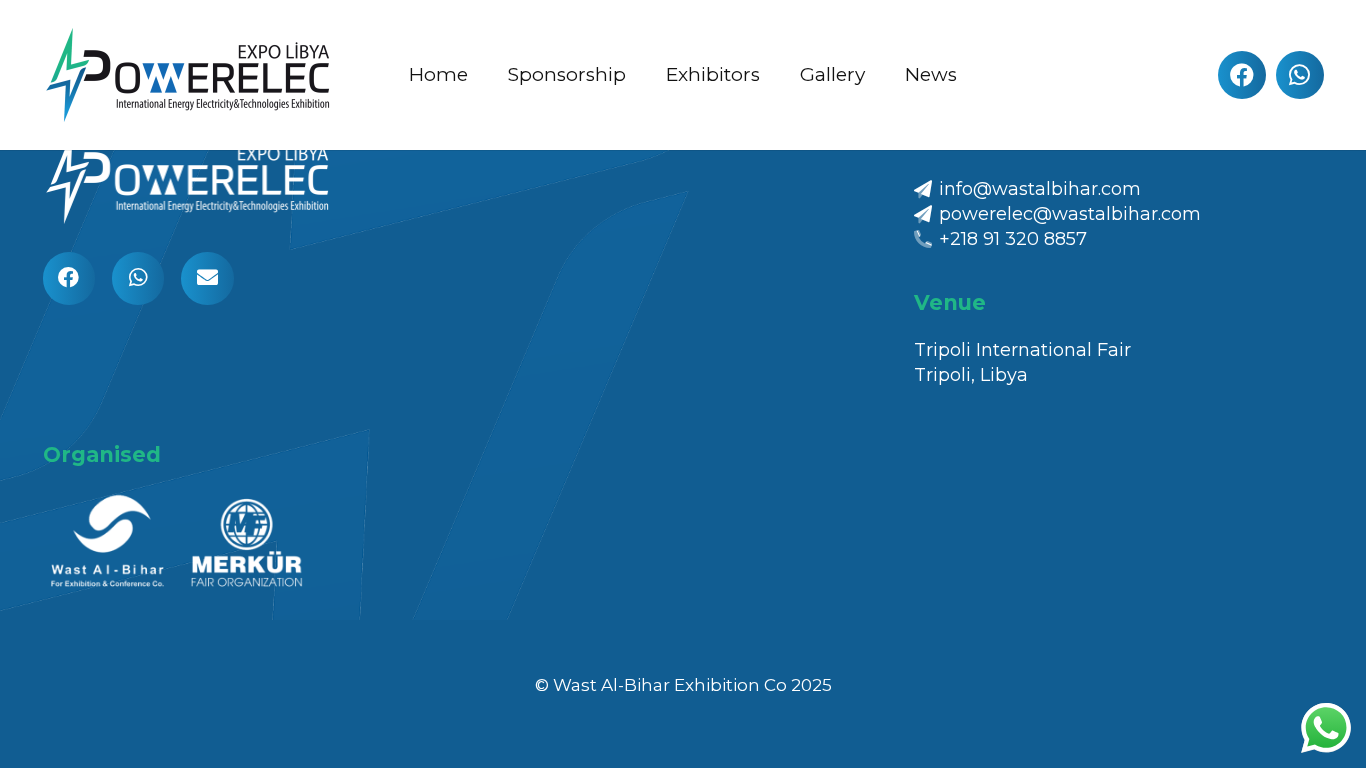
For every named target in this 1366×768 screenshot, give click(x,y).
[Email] (207, 278)
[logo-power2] (193, 75)
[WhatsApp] (1300, 75)
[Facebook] (1242, 75)
